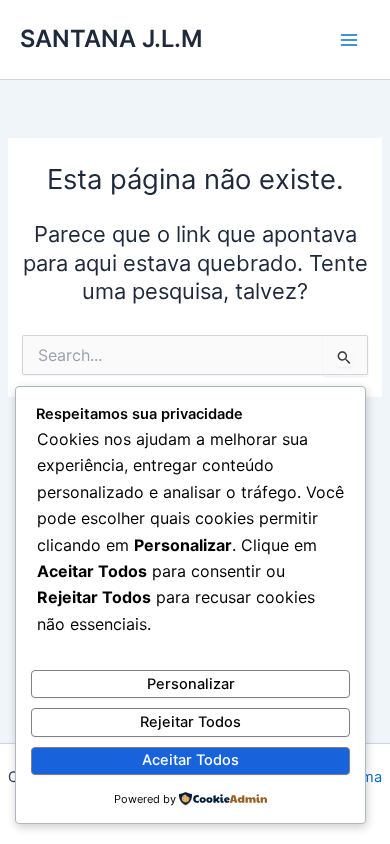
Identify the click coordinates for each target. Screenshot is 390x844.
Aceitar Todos (190, 760)
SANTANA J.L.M (111, 38)
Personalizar (191, 684)
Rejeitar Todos (190, 722)
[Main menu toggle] (349, 40)
